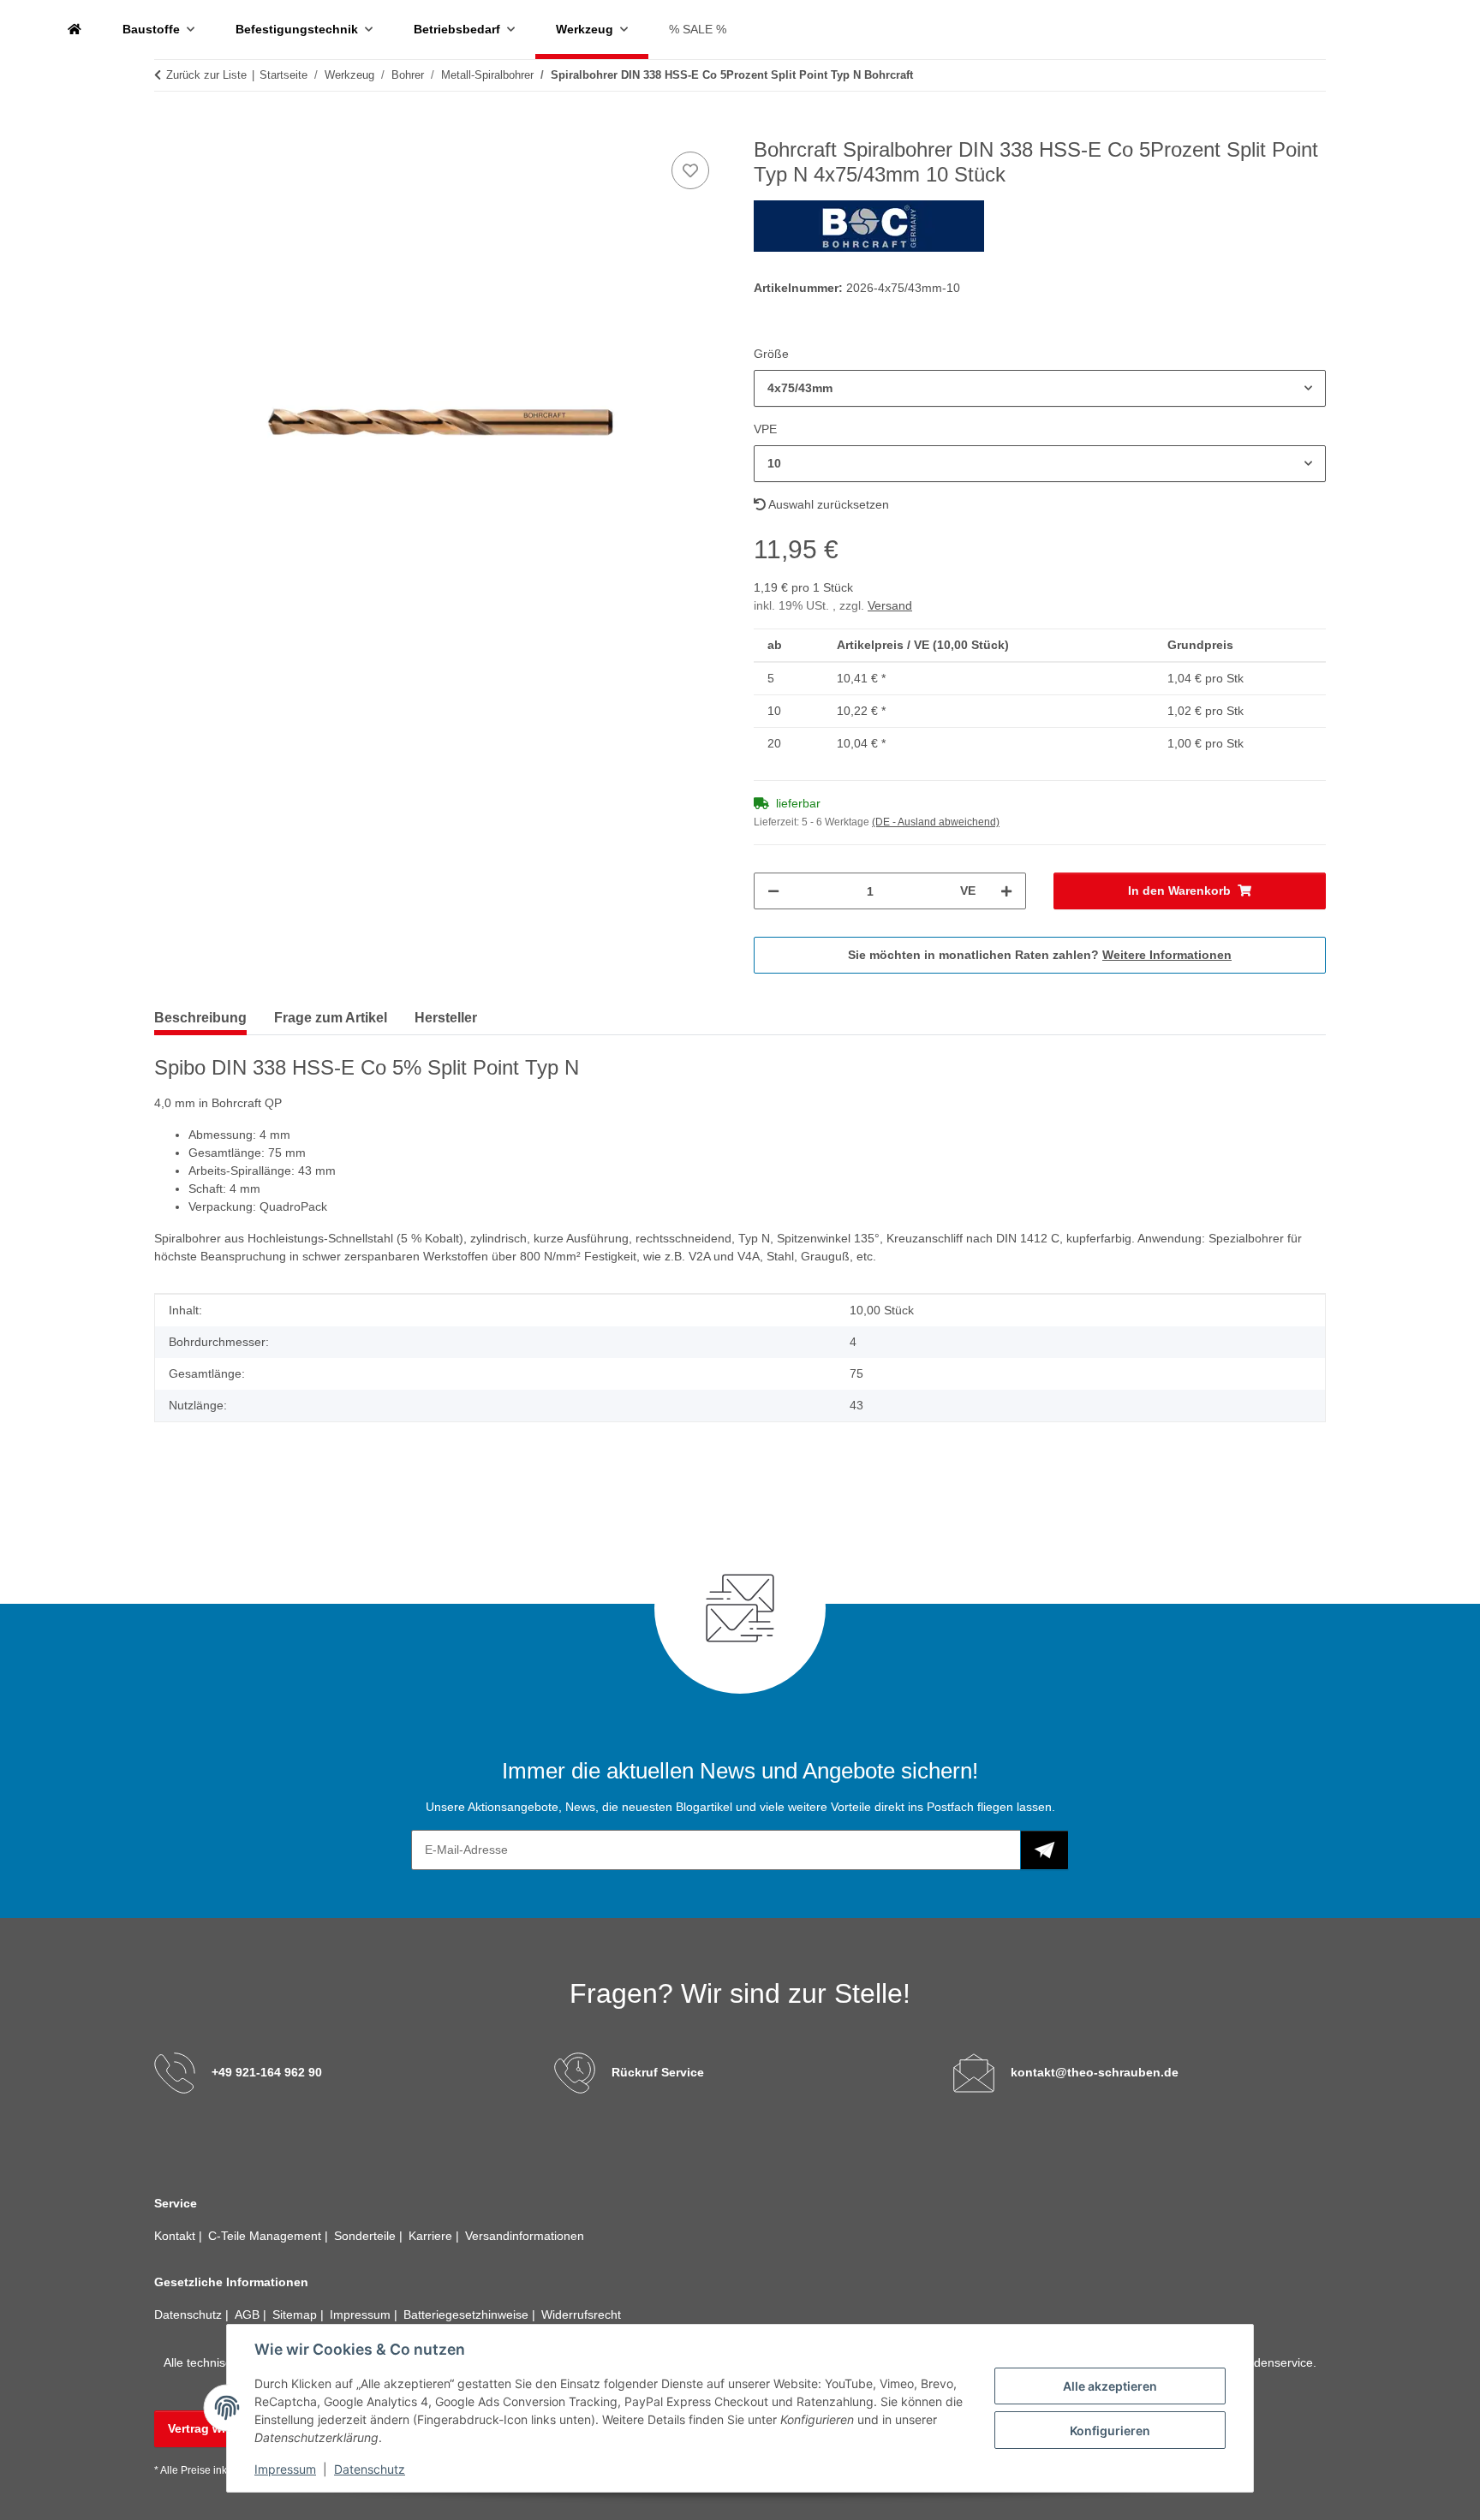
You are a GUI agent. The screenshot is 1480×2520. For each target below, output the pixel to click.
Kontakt (176, 2236)
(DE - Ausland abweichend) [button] (936, 822)
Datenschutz (370, 2469)
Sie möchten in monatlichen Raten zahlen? (1040, 955)
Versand (890, 605)
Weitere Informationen (1167, 955)
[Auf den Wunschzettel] (690, 170)
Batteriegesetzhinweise (468, 2314)
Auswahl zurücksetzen (827, 504)
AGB (249, 2314)
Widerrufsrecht (581, 2314)
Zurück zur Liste (206, 75)
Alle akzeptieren (1110, 2386)
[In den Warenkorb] (168, 128)
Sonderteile (367, 2236)
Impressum (285, 2469)
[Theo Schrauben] (75, 30)
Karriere (432, 2236)
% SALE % (698, 29)
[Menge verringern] (773, 891)
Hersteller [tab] (446, 1018)
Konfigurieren (1110, 2431)
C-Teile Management (266, 2236)
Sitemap (296, 2314)
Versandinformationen (525, 2236)
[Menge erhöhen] (1006, 891)
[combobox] (1040, 388)
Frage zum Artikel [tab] (331, 1018)
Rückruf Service (658, 2072)
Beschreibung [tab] (200, 1018)
